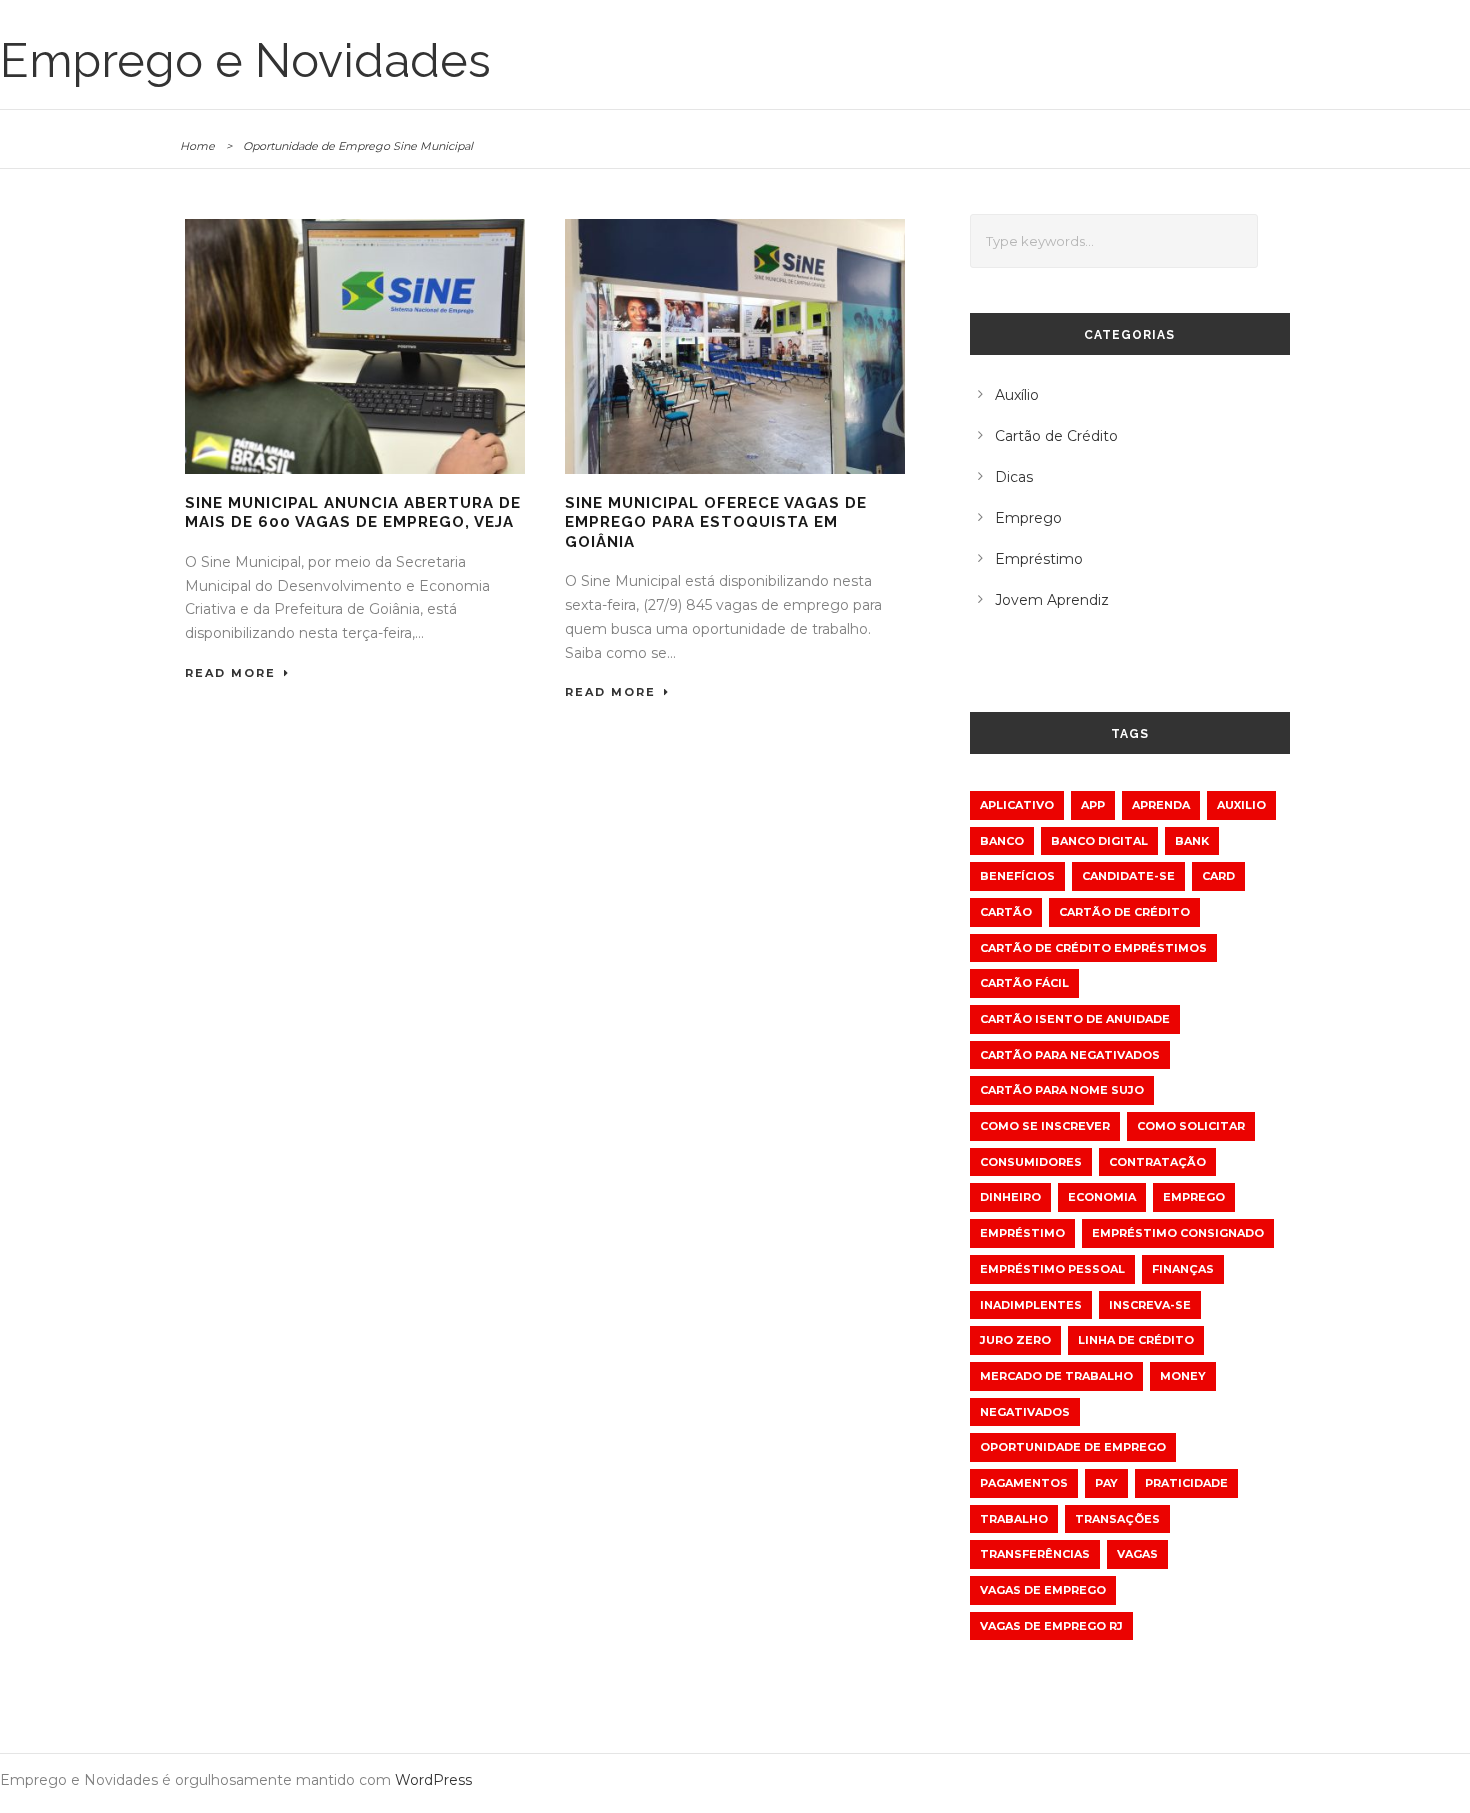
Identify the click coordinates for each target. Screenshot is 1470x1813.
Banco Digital (1099, 841)
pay (1106, 1483)
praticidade (1186, 1483)
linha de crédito (1136, 1340)
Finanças (1183, 1269)
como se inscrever (1045, 1126)
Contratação (1157, 1162)
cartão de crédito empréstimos (1093, 948)
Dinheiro (1010, 1197)
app (1093, 805)
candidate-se (1128, 876)
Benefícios (1017, 876)
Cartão (1006, 912)
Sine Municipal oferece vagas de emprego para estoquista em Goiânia (716, 522)
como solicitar (1191, 1126)
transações (1117, 1519)
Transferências (1035, 1554)
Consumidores (1031, 1162)
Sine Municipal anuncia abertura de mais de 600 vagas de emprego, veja (353, 513)
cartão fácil (1024, 983)
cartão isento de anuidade (1075, 1019)
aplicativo (1017, 805)
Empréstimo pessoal (1052, 1269)
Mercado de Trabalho (1056, 1376)
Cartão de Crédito (1056, 436)
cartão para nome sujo (1062, 1090)
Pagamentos (1024, 1483)
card (1218, 876)
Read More (230, 673)
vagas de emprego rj (1051, 1626)
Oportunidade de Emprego (1073, 1447)
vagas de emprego (1043, 1590)
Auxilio (1241, 805)
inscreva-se (1150, 1305)
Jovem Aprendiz (1052, 600)
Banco (1002, 841)
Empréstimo (1039, 559)
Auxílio (1017, 395)
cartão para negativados (1070, 1055)
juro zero (1015, 1340)
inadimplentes (1031, 1305)
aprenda (1161, 805)
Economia (1102, 1197)
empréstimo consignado (1178, 1233)
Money (1183, 1376)
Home (197, 146)
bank (1192, 841)
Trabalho (1014, 1519)
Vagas (1137, 1554)
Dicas (1014, 477)
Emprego (1028, 518)
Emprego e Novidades (245, 60)
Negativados (1025, 1412)
